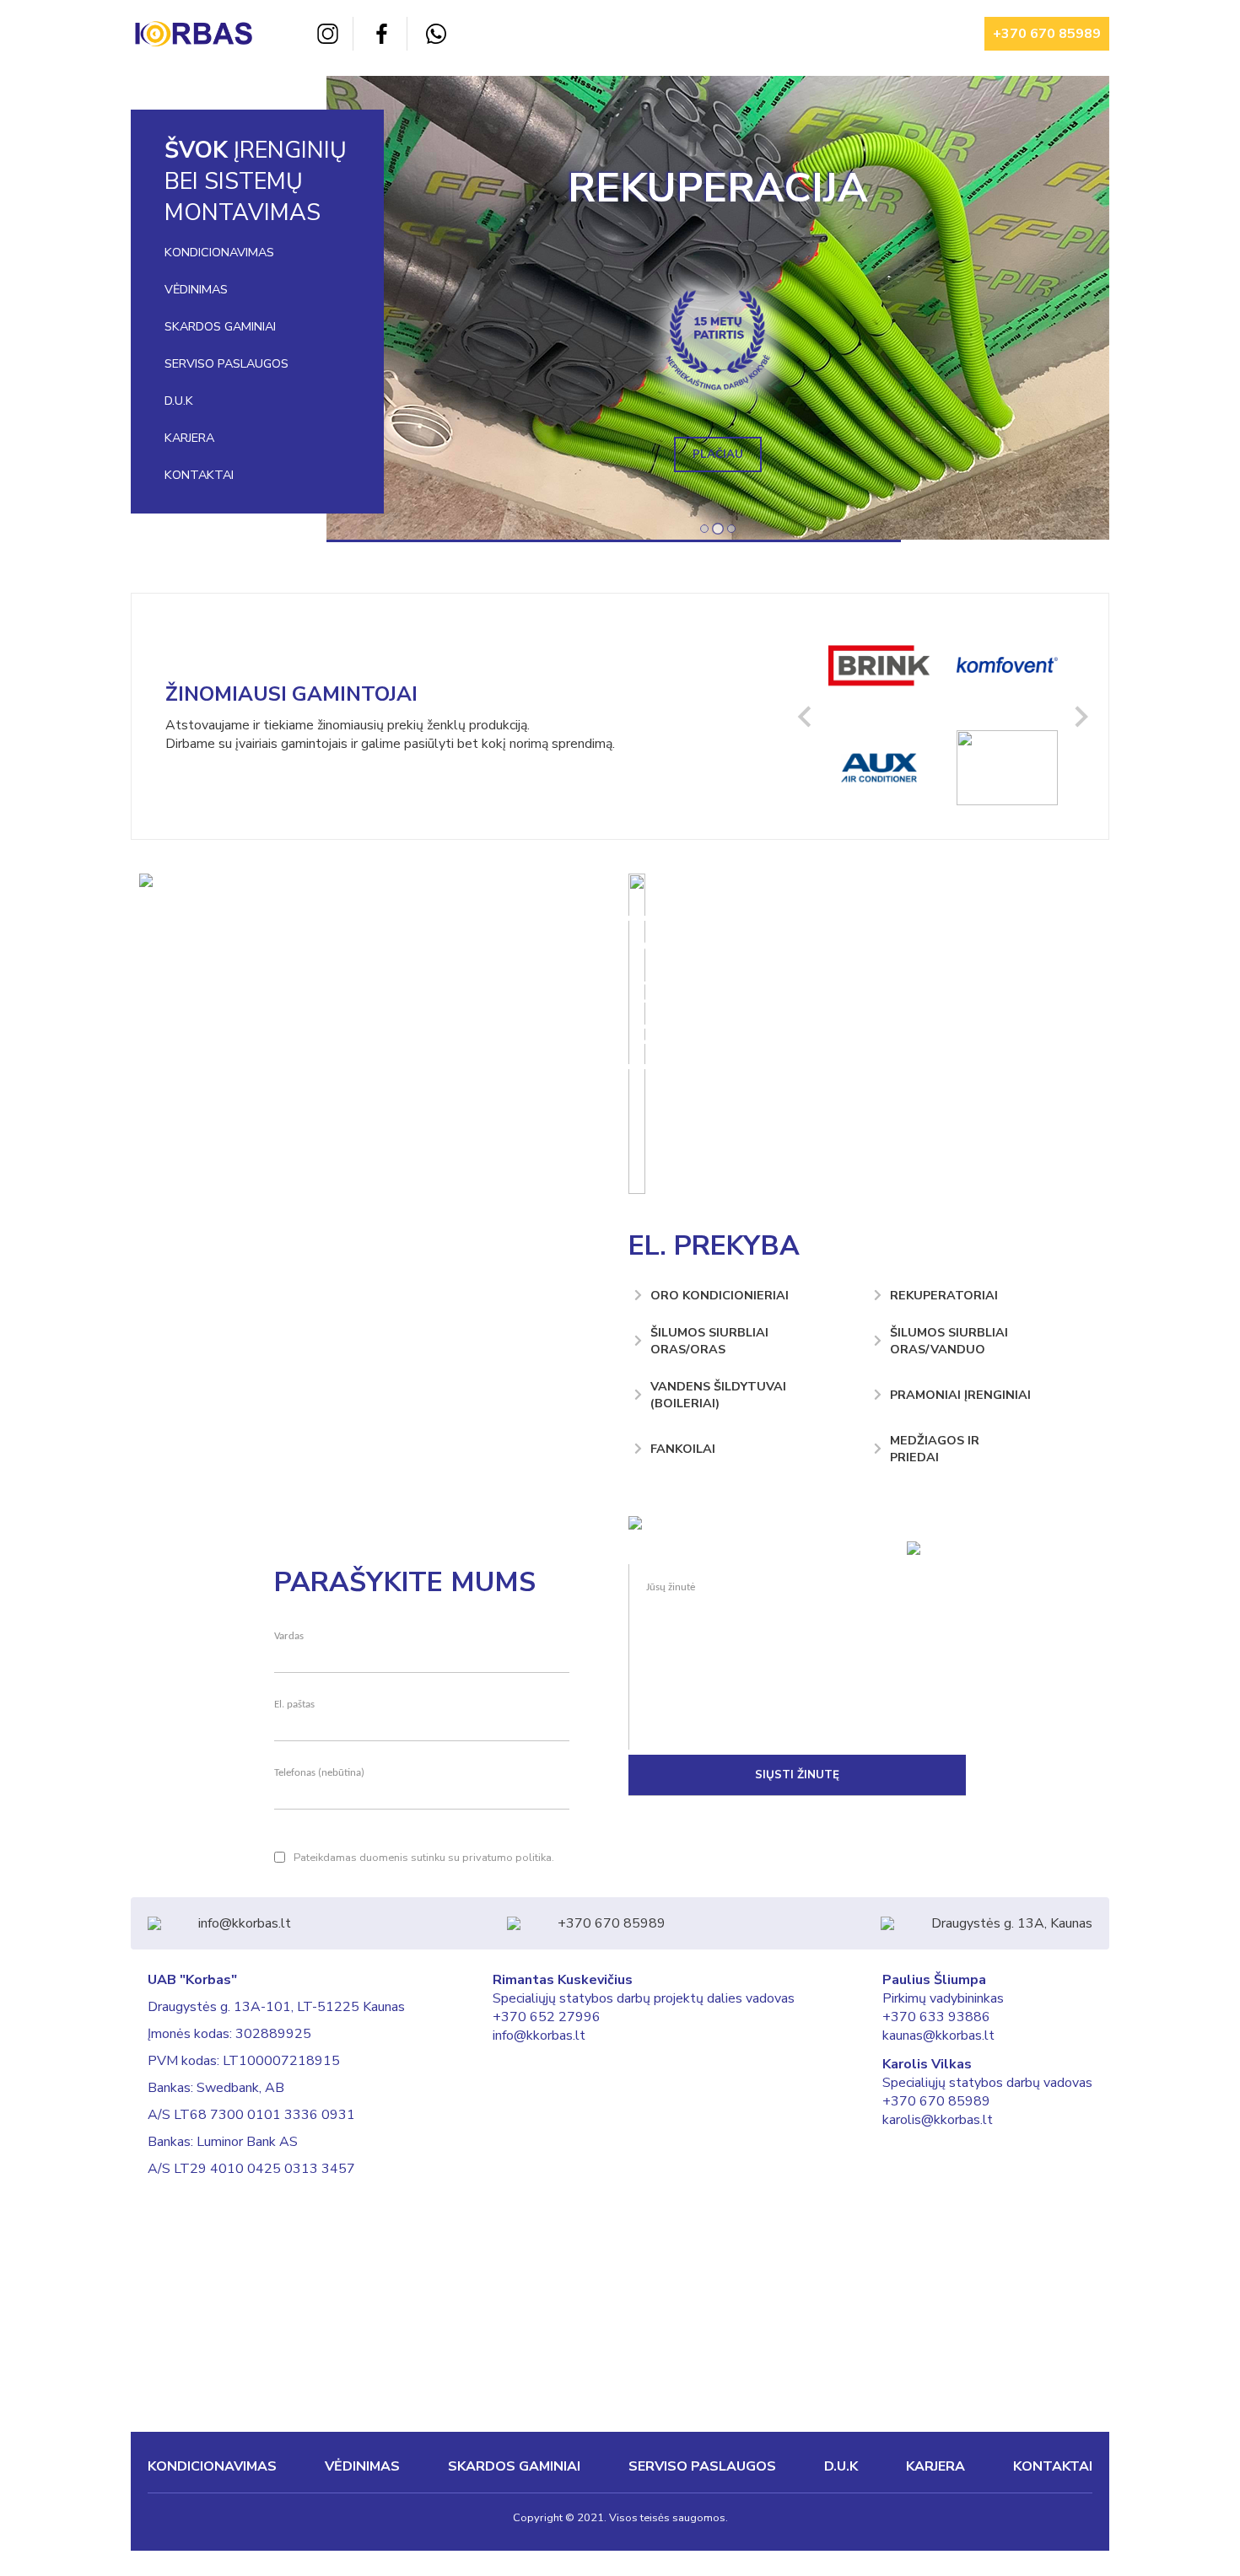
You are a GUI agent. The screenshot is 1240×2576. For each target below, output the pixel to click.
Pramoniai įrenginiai (960, 1395)
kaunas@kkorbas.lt (938, 2036)
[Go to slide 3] (731, 529)
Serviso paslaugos (226, 363)
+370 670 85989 (1047, 34)
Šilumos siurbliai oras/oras (709, 1341)
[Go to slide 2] (718, 529)
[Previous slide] (806, 716)
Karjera (189, 438)
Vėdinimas (196, 289)
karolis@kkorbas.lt (938, 2120)
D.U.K (179, 401)
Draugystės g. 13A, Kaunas (1012, 1923)
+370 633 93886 (936, 2017)
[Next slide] (1080, 716)
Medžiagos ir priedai (935, 1449)
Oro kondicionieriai (720, 1295)
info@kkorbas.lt (245, 1923)
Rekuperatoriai (944, 1295)
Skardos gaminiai (220, 326)
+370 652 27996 (547, 2017)
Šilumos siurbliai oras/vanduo (949, 1341)
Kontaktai (199, 475)
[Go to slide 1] (704, 529)
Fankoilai (683, 1449)
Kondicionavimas (219, 252)
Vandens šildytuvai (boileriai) (718, 1395)
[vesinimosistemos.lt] (635, 1525)
